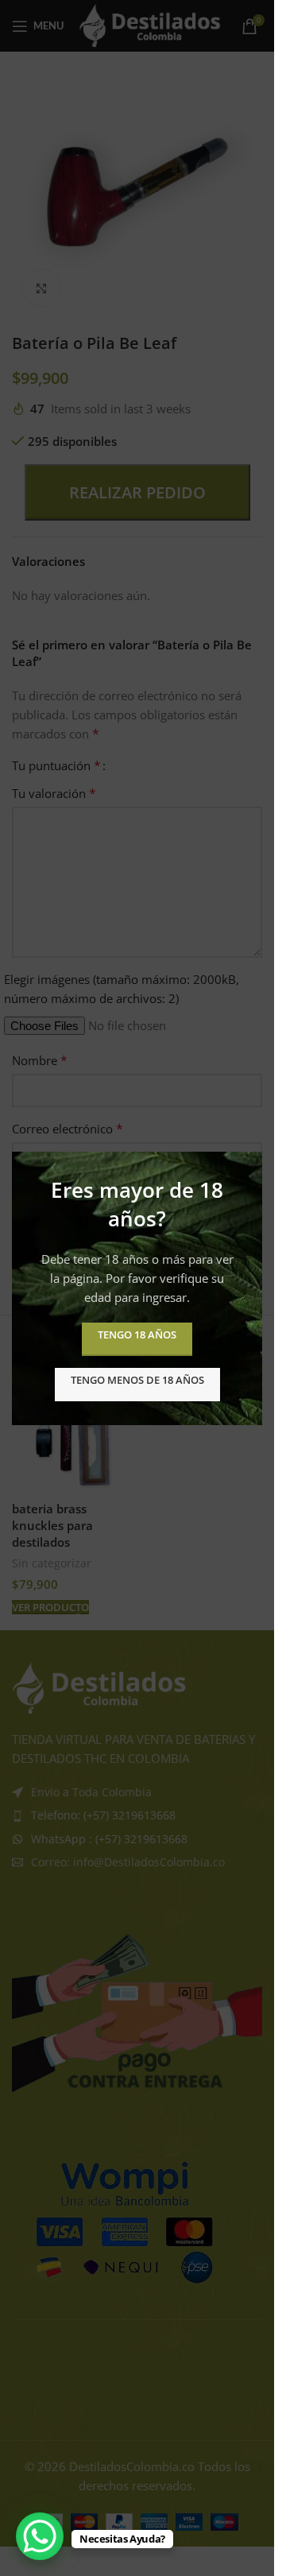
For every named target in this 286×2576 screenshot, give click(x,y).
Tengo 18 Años (137, 1334)
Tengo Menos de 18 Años (137, 1379)
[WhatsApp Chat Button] (40, 2536)
